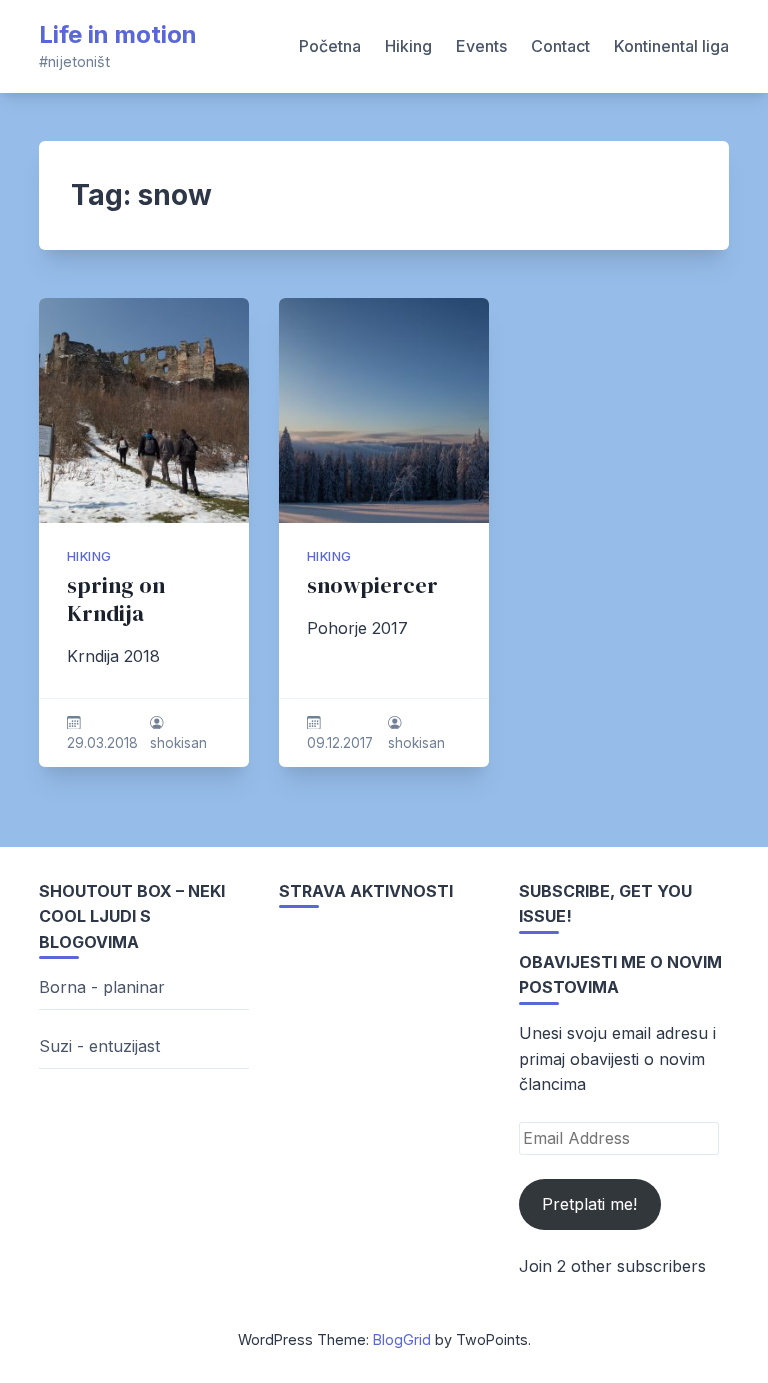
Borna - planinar (102, 987)
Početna (330, 46)
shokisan (178, 743)
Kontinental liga (671, 46)
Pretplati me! (589, 1204)
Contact (560, 46)
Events (481, 46)
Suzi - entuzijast (99, 1046)
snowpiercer (372, 585)
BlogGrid (402, 1339)
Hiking (408, 46)
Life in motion (118, 34)
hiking (89, 556)
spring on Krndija (116, 599)
